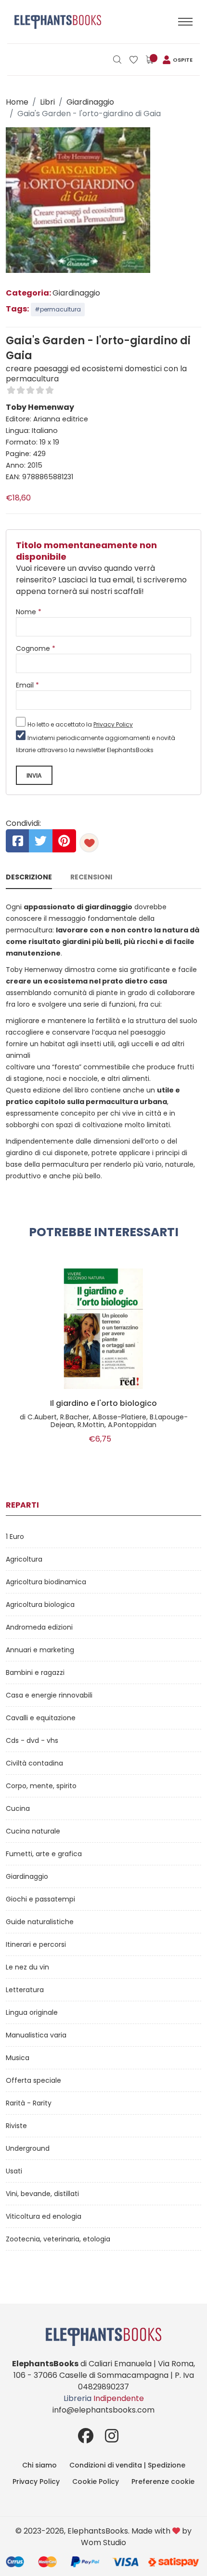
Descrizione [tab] (29, 877)
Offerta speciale (33, 2080)
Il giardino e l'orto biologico (103, 1403)
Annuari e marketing (40, 1650)
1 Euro (15, 1537)
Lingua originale (32, 2012)
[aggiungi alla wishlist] (89, 843)
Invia (34, 776)
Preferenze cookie (163, 2482)
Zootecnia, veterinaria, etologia (58, 2239)
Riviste (16, 2126)
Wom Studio (103, 2542)
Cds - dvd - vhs (32, 1740)
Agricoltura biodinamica (46, 1582)
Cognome (36, 648)
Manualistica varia (36, 2035)
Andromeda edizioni (39, 1627)
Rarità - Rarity (29, 2103)
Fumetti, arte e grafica (44, 1854)
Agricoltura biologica (40, 1605)
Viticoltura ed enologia (44, 2216)
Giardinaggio (90, 102)
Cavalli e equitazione (41, 1718)
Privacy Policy (113, 724)
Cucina (18, 1808)
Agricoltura (24, 1559)
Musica (18, 2058)
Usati (14, 2171)
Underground (28, 2148)
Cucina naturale (33, 1831)
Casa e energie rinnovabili (49, 1695)
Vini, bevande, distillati (42, 2194)
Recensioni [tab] (91, 877)
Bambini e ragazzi (35, 1672)
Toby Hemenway (40, 407)
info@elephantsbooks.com (103, 2410)
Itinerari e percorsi (36, 1944)
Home (17, 102)
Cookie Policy (96, 2482)
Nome (29, 612)
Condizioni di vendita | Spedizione (127, 2465)
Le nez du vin (27, 1967)
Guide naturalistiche (40, 1922)
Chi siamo (39, 2465)
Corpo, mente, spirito (41, 1786)
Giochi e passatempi (40, 1899)
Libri (47, 102)
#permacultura (58, 309)
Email (27, 685)
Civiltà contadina (34, 1763)
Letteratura (25, 1990)
